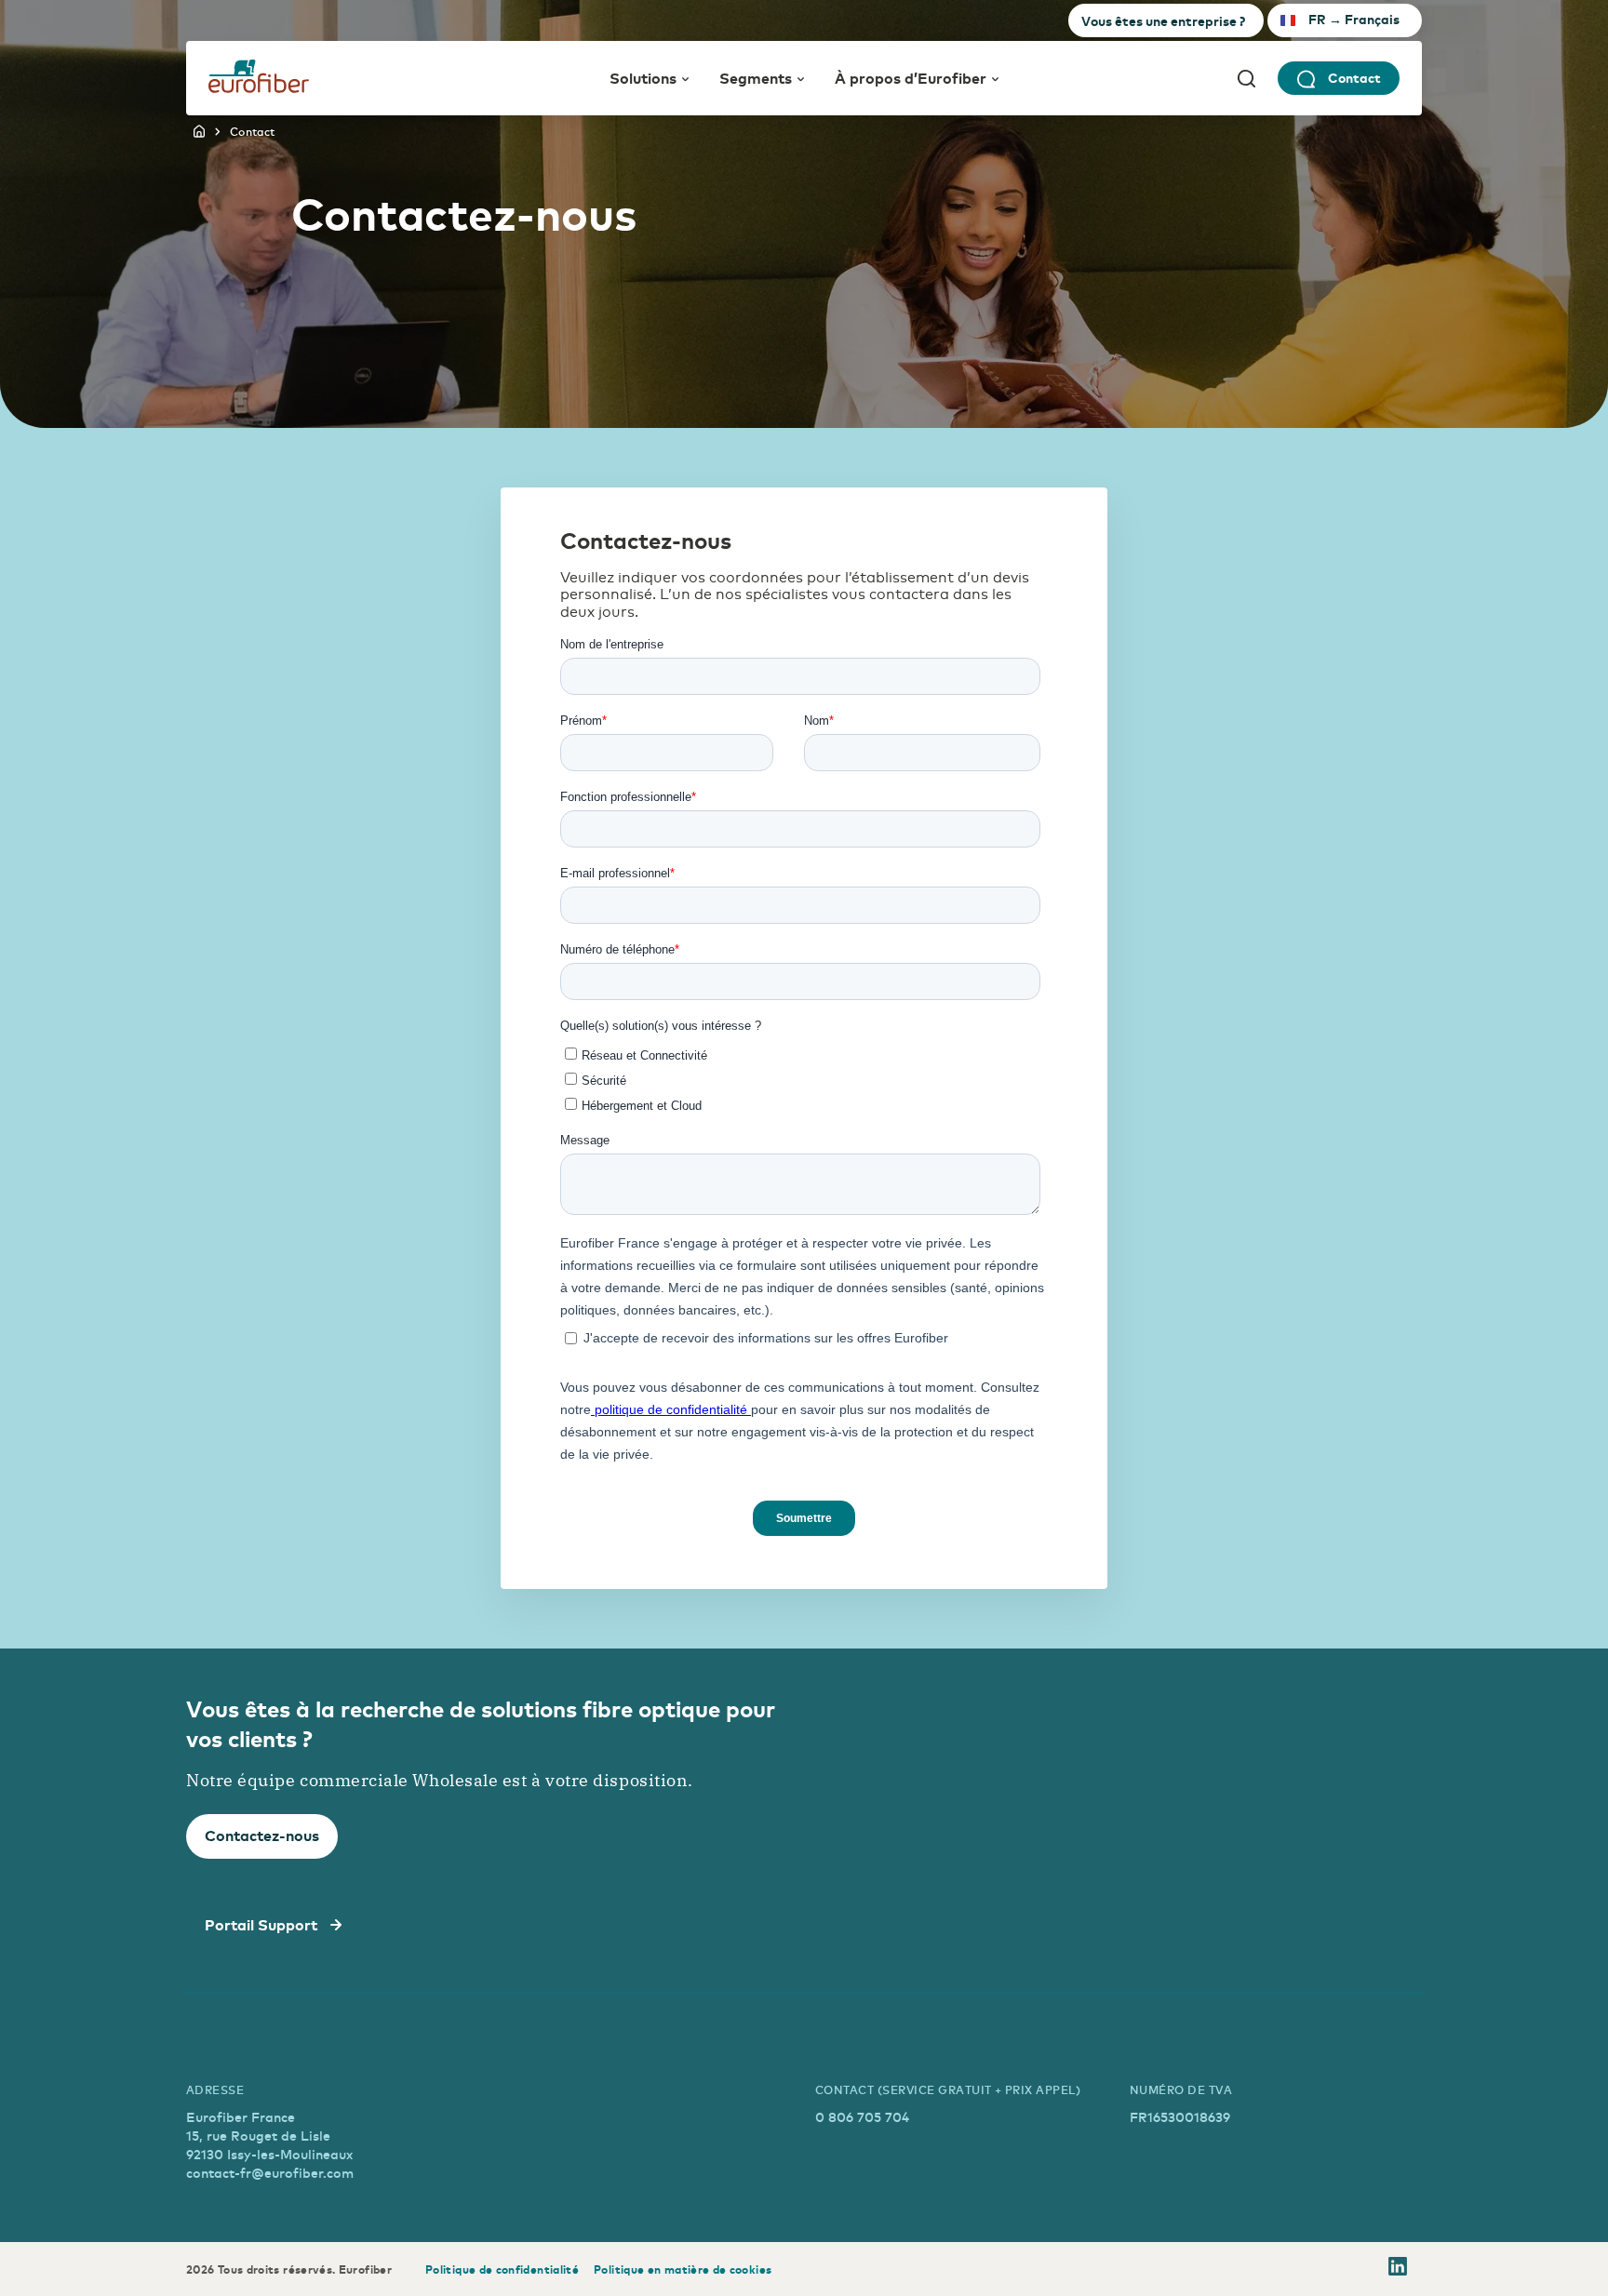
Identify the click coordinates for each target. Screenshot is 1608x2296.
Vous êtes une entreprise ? (1163, 20)
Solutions (643, 77)
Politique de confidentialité (502, 2269)
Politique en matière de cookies (683, 2269)
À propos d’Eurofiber (911, 77)
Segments (756, 77)
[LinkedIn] (1398, 2269)
